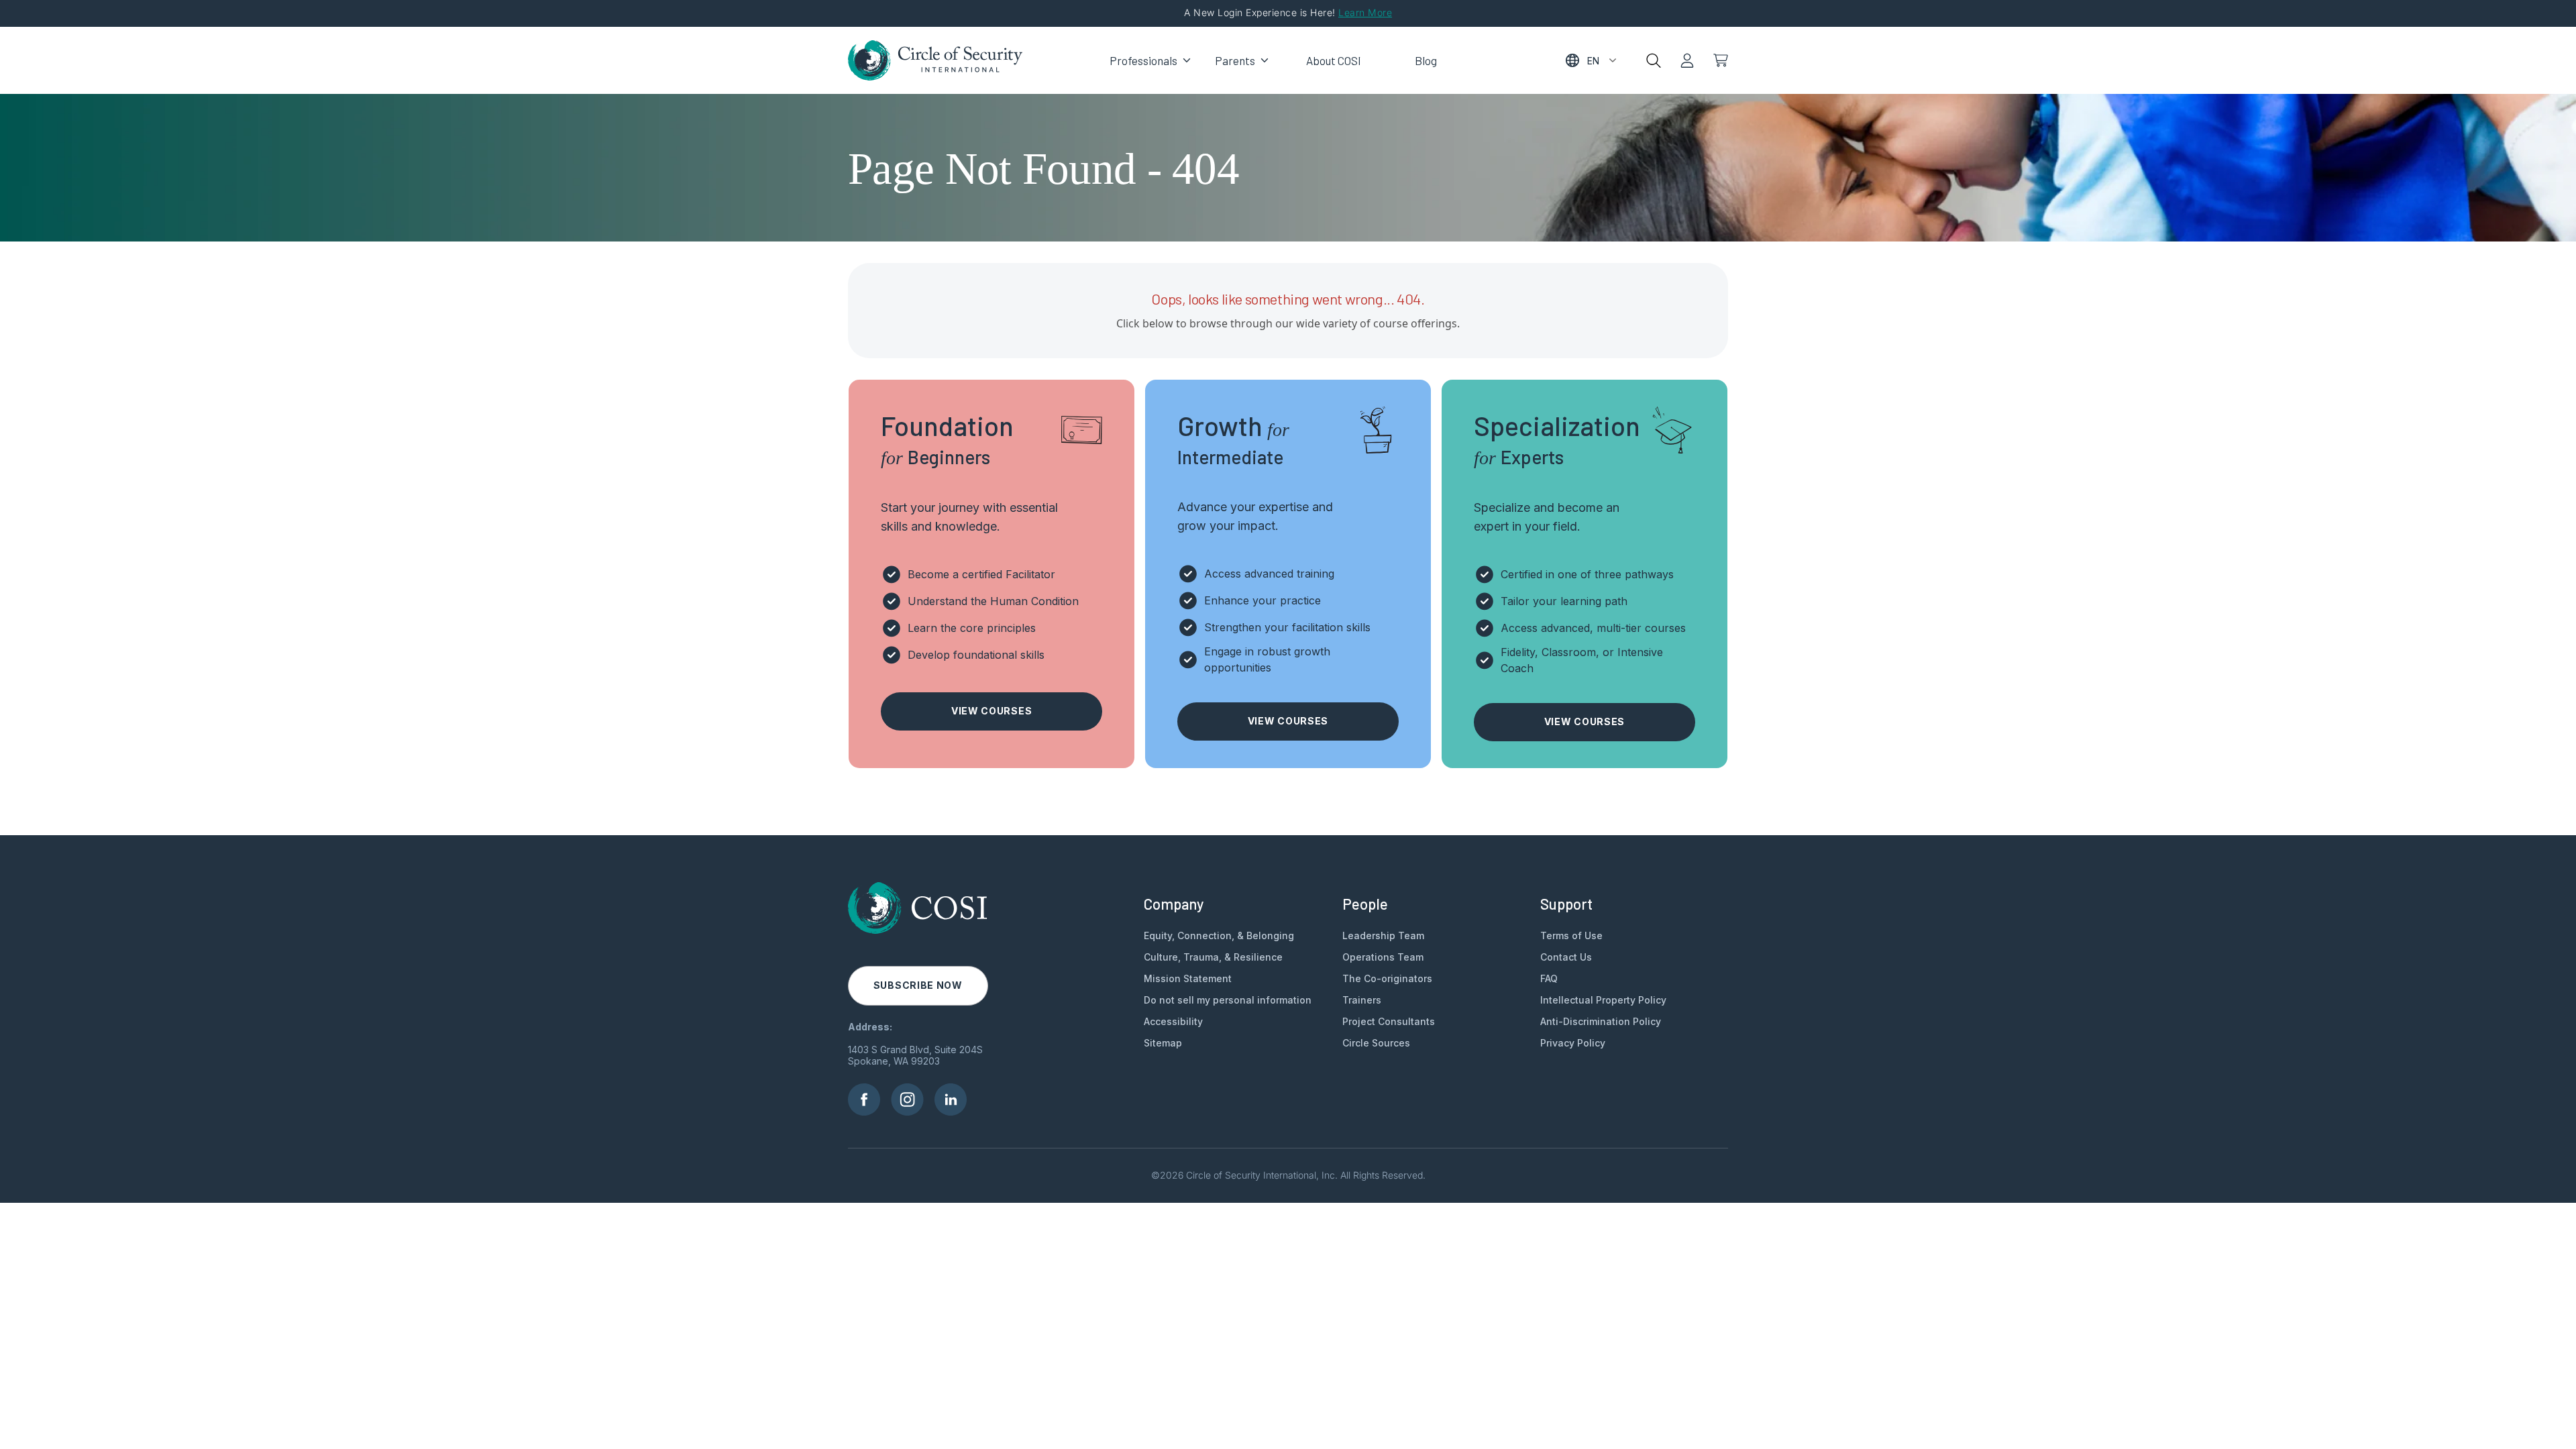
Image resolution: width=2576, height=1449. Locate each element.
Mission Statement (1188, 978)
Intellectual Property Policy (1603, 1000)
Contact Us (1566, 957)
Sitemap (1163, 1043)
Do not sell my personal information (1228, 1000)
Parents (1235, 60)
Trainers (1362, 1000)
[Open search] (1654, 60)
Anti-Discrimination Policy (1601, 1021)
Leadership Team (1383, 935)
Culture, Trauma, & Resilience (1213, 957)
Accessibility (1173, 1021)
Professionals (1143, 60)
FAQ (1549, 978)
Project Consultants (1389, 1021)
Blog (1426, 60)
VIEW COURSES (991, 711)
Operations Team (1383, 957)
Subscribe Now (918, 985)
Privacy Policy (1573, 1043)
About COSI (1334, 60)
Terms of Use (1571, 935)
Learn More (1365, 12)
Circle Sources (1376, 1043)
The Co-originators (1387, 978)
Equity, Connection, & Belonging (1219, 935)
